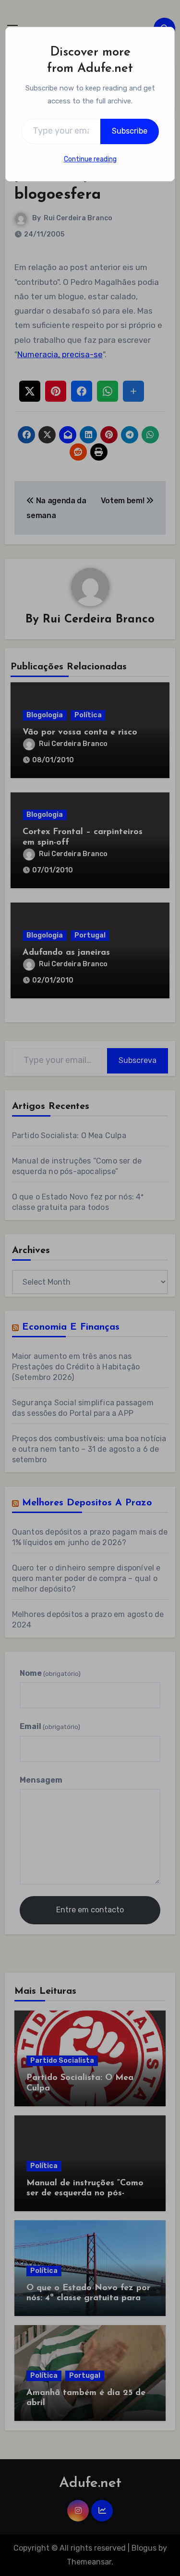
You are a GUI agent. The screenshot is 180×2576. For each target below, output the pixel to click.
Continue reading (90, 159)
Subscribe (130, 131)
